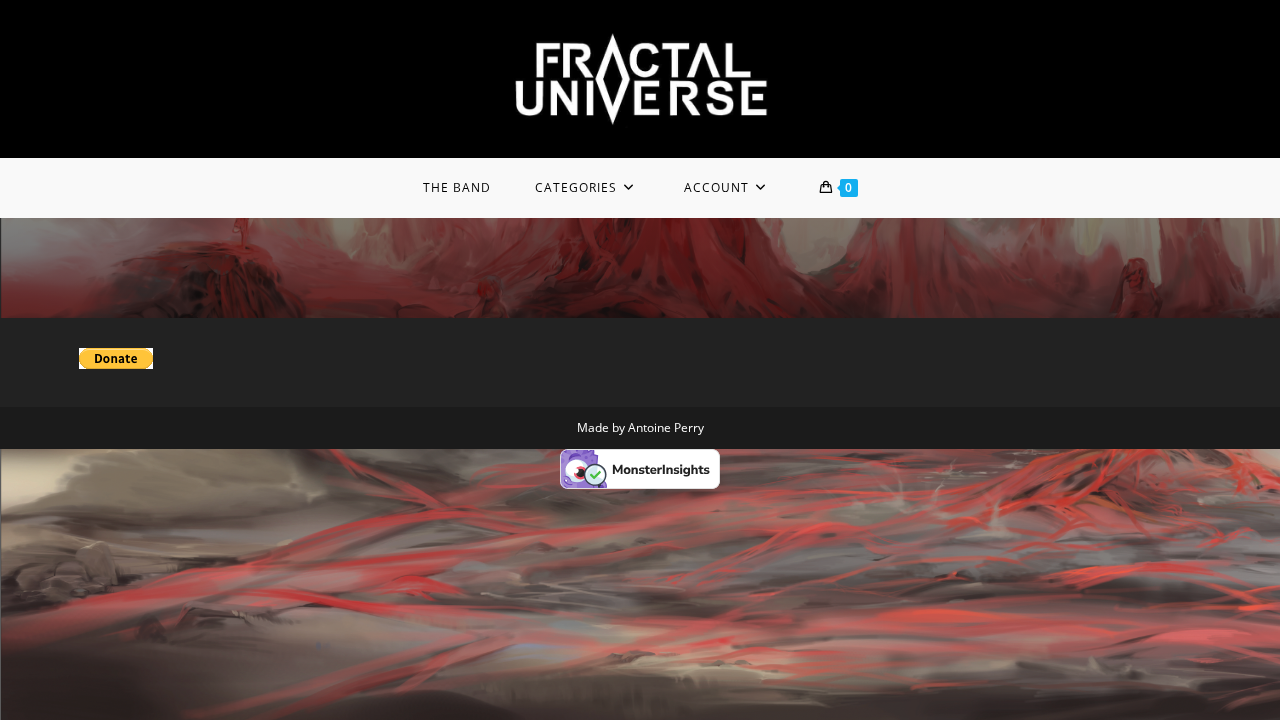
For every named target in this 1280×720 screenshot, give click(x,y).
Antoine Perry (666, 427)
